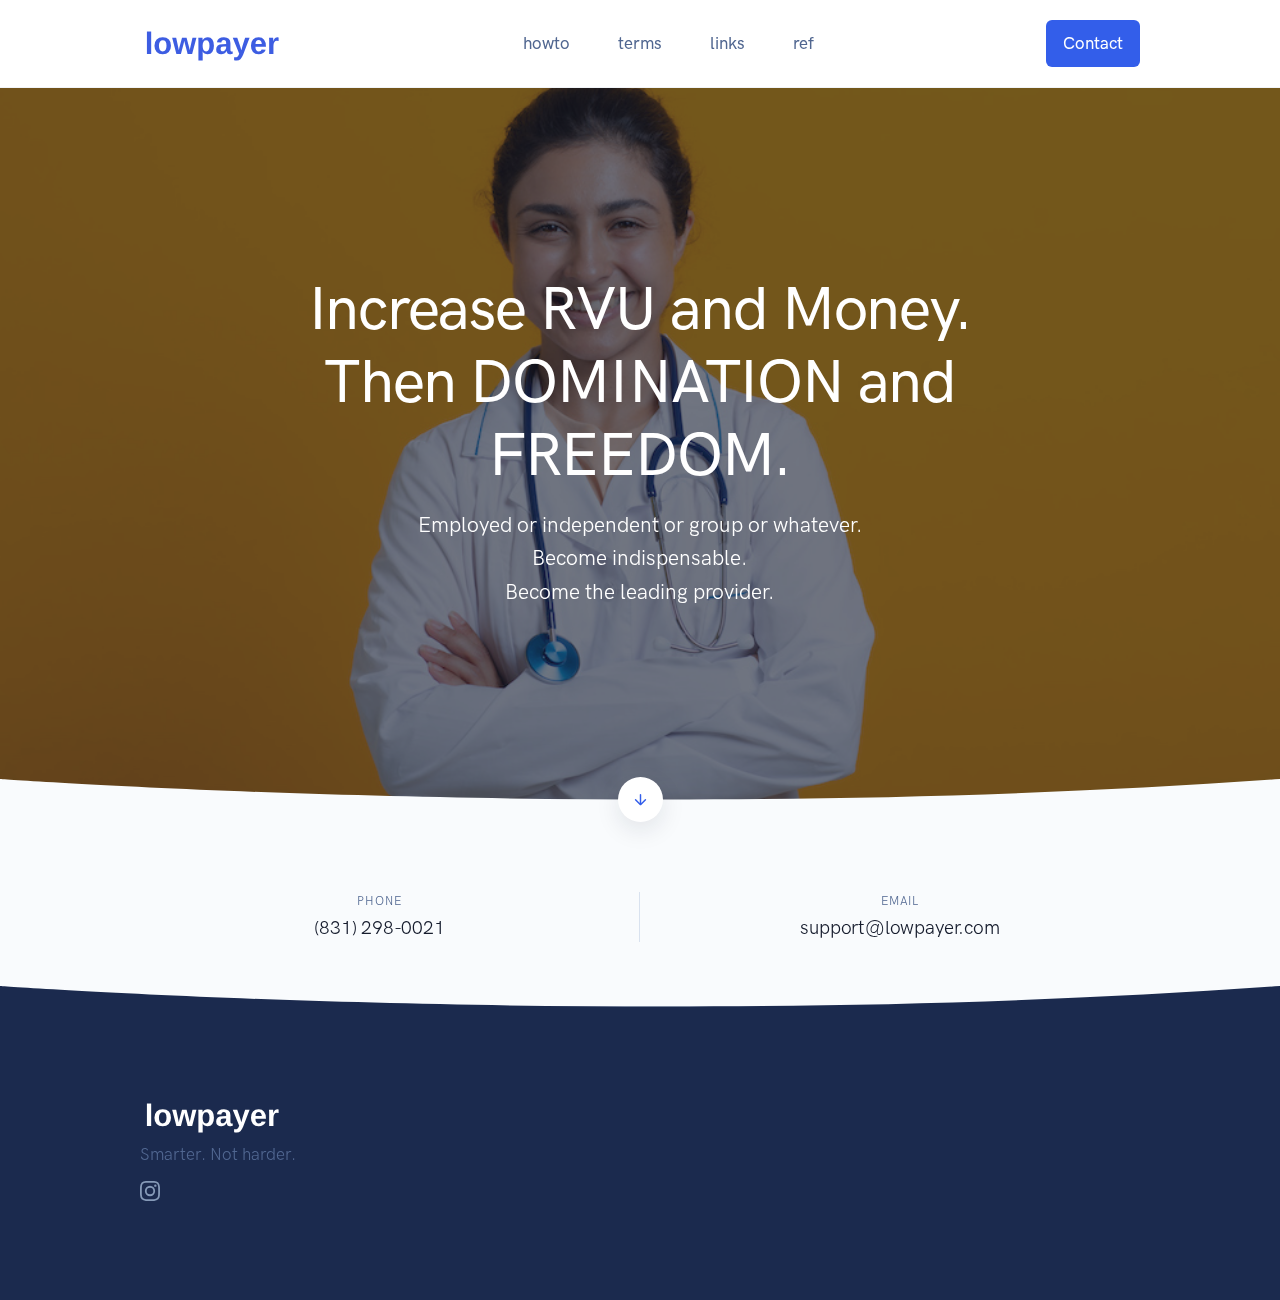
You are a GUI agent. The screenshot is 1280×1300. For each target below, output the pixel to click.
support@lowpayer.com (899, 927)
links (727, 43)
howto (546, 43)
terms (640, 43)
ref (803, 43)
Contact (1093, 43)
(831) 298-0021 (379, 927)
